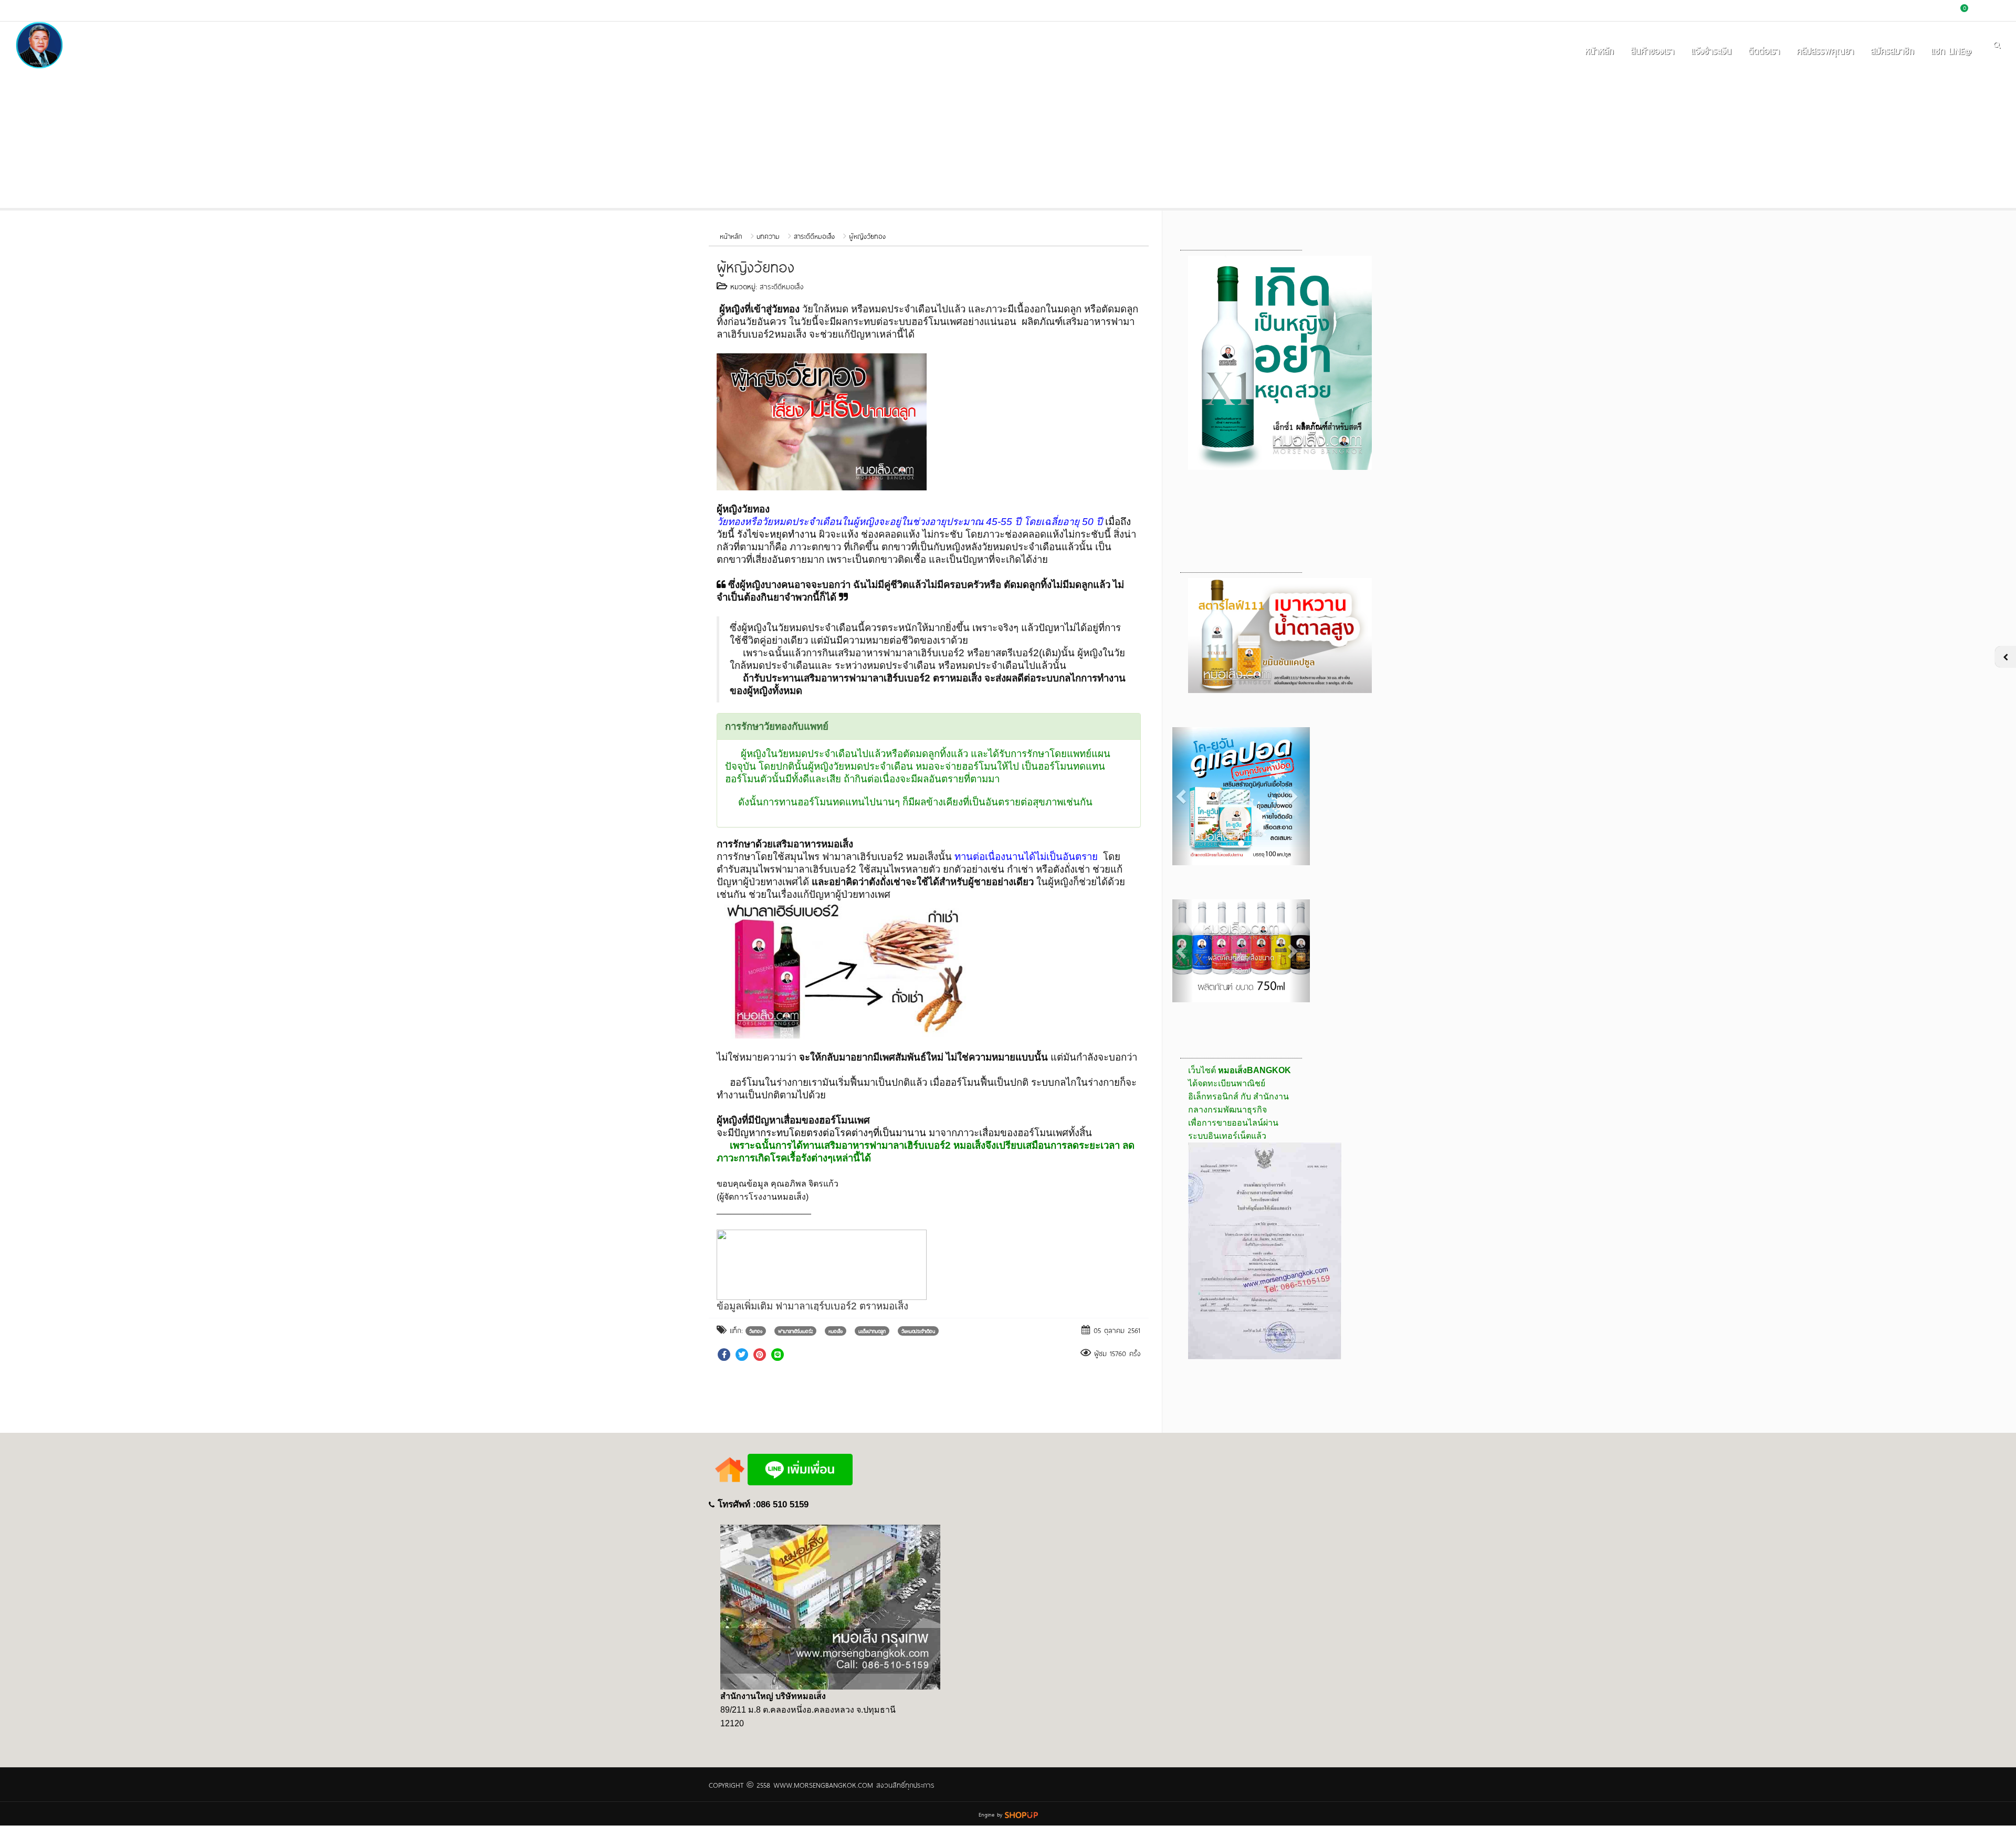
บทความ (768, 236)
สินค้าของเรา (1652, 50)
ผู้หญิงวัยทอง (867, 236)
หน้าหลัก (1599, 50)
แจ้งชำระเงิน (1711, 50)
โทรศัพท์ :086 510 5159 (763, 1504)
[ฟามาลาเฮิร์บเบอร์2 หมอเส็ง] (848, 969)
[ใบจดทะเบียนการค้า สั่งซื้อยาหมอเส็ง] (1265, 1250)
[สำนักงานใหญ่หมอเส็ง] (830, 1607)
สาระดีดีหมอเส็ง (814, 236)
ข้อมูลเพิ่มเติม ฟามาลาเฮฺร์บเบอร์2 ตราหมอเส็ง (812, 1306)
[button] (1183, 796)
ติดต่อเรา (1764, 50)
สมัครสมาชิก (1892, 50)
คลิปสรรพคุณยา (1825, 50)
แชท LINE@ (1951, 50)
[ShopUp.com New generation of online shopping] (1021, 1813)
